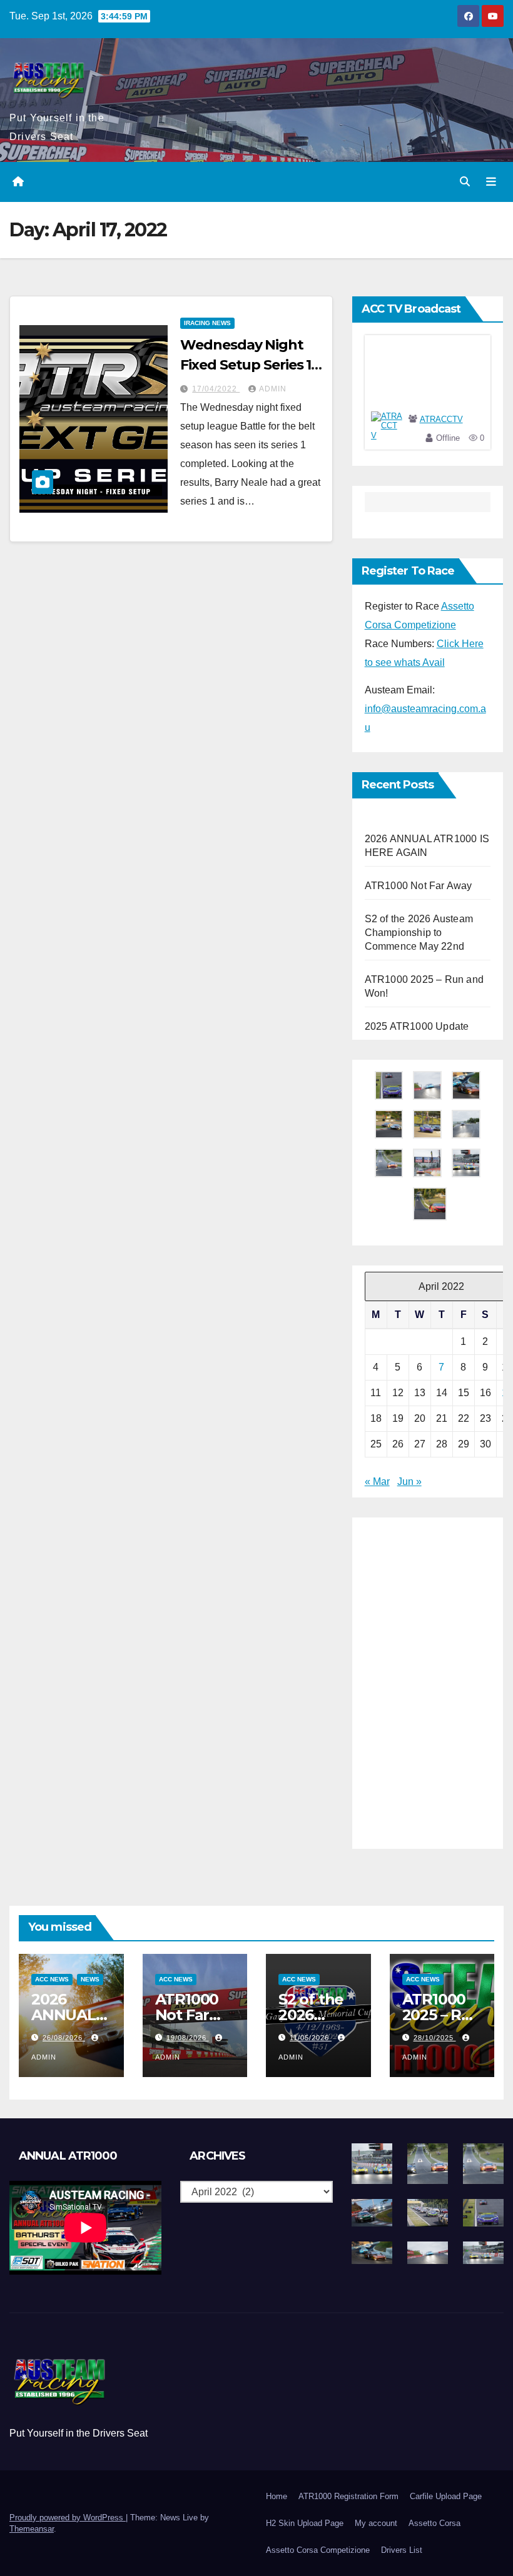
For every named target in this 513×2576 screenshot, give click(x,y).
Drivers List (402, 2550)
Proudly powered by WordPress (68, 2518)
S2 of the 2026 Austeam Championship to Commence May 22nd (419, 933)
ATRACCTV (441, 419)
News (90, 1979)
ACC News (52, 1979)
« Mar (377, 1482)
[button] (465, 182)
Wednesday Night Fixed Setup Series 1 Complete (246, 365)
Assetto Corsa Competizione (318, 2550)
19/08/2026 (188, 2038)
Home (277, 2496)
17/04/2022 (216, 389)
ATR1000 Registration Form (348, 2496)
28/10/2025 (435, 2038)
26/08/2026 (64, 2038)
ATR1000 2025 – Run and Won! (442, 2015)
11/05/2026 (311, 2038)
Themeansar (32, 2529)
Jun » (409, 1482)
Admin (273, 389)
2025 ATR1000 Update (417, 1026)
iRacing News (207, 323)
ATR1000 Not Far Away (419, 886)
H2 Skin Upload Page (305, 2523)
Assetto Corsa (434, 2523)
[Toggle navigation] (491, 182)
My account (376, 2523)
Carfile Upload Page (446, 2496)
